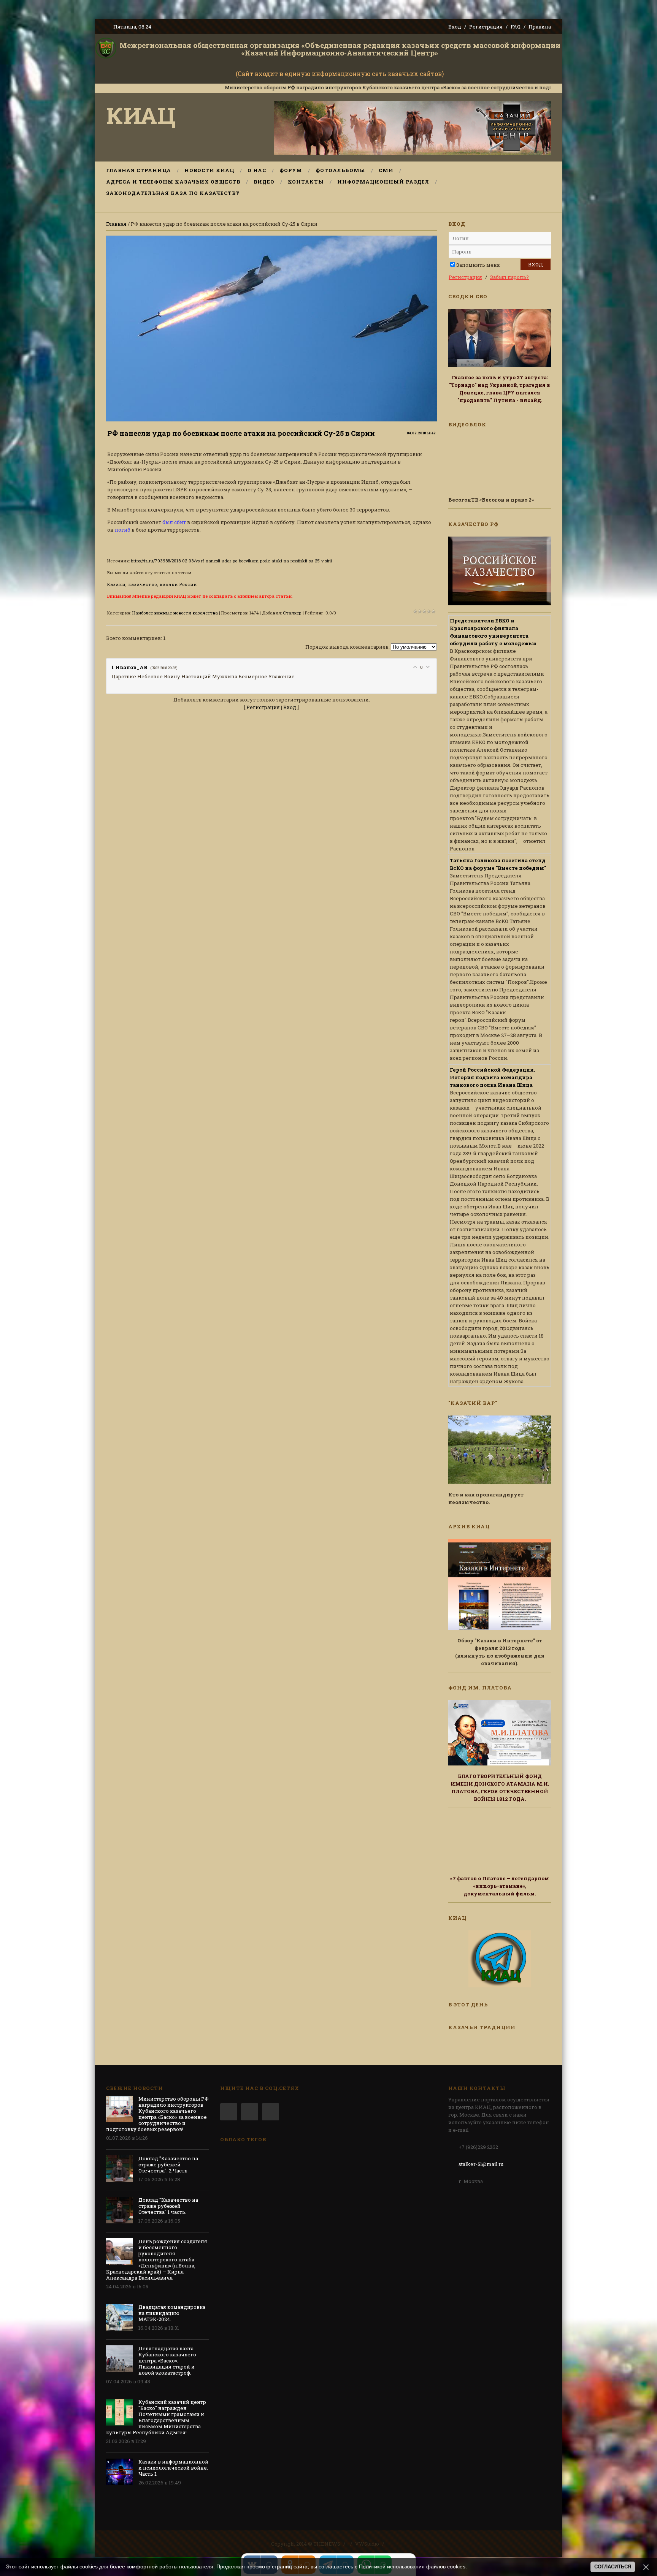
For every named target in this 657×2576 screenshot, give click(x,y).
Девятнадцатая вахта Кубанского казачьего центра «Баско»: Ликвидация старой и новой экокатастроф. (167, 2361)
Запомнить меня (478, 265)
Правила (540, 27)
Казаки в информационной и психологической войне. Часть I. (173, 2468)
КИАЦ (141, 115)
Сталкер (292, 613)
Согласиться (613, 2567)
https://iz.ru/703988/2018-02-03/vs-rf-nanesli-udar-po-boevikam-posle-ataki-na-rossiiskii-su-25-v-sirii (231, 561)
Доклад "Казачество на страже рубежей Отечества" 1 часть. (168, 2206)
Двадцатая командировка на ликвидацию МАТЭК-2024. (172, 2313)
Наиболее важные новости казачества (175, 613)
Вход (455, 27)
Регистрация (486, 27)
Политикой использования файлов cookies (412, 2567)
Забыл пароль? (509, 277)
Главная (116, 224)
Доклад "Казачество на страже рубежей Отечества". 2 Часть (168, 2164)
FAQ (516, 27)
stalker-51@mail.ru (481, 2164)
